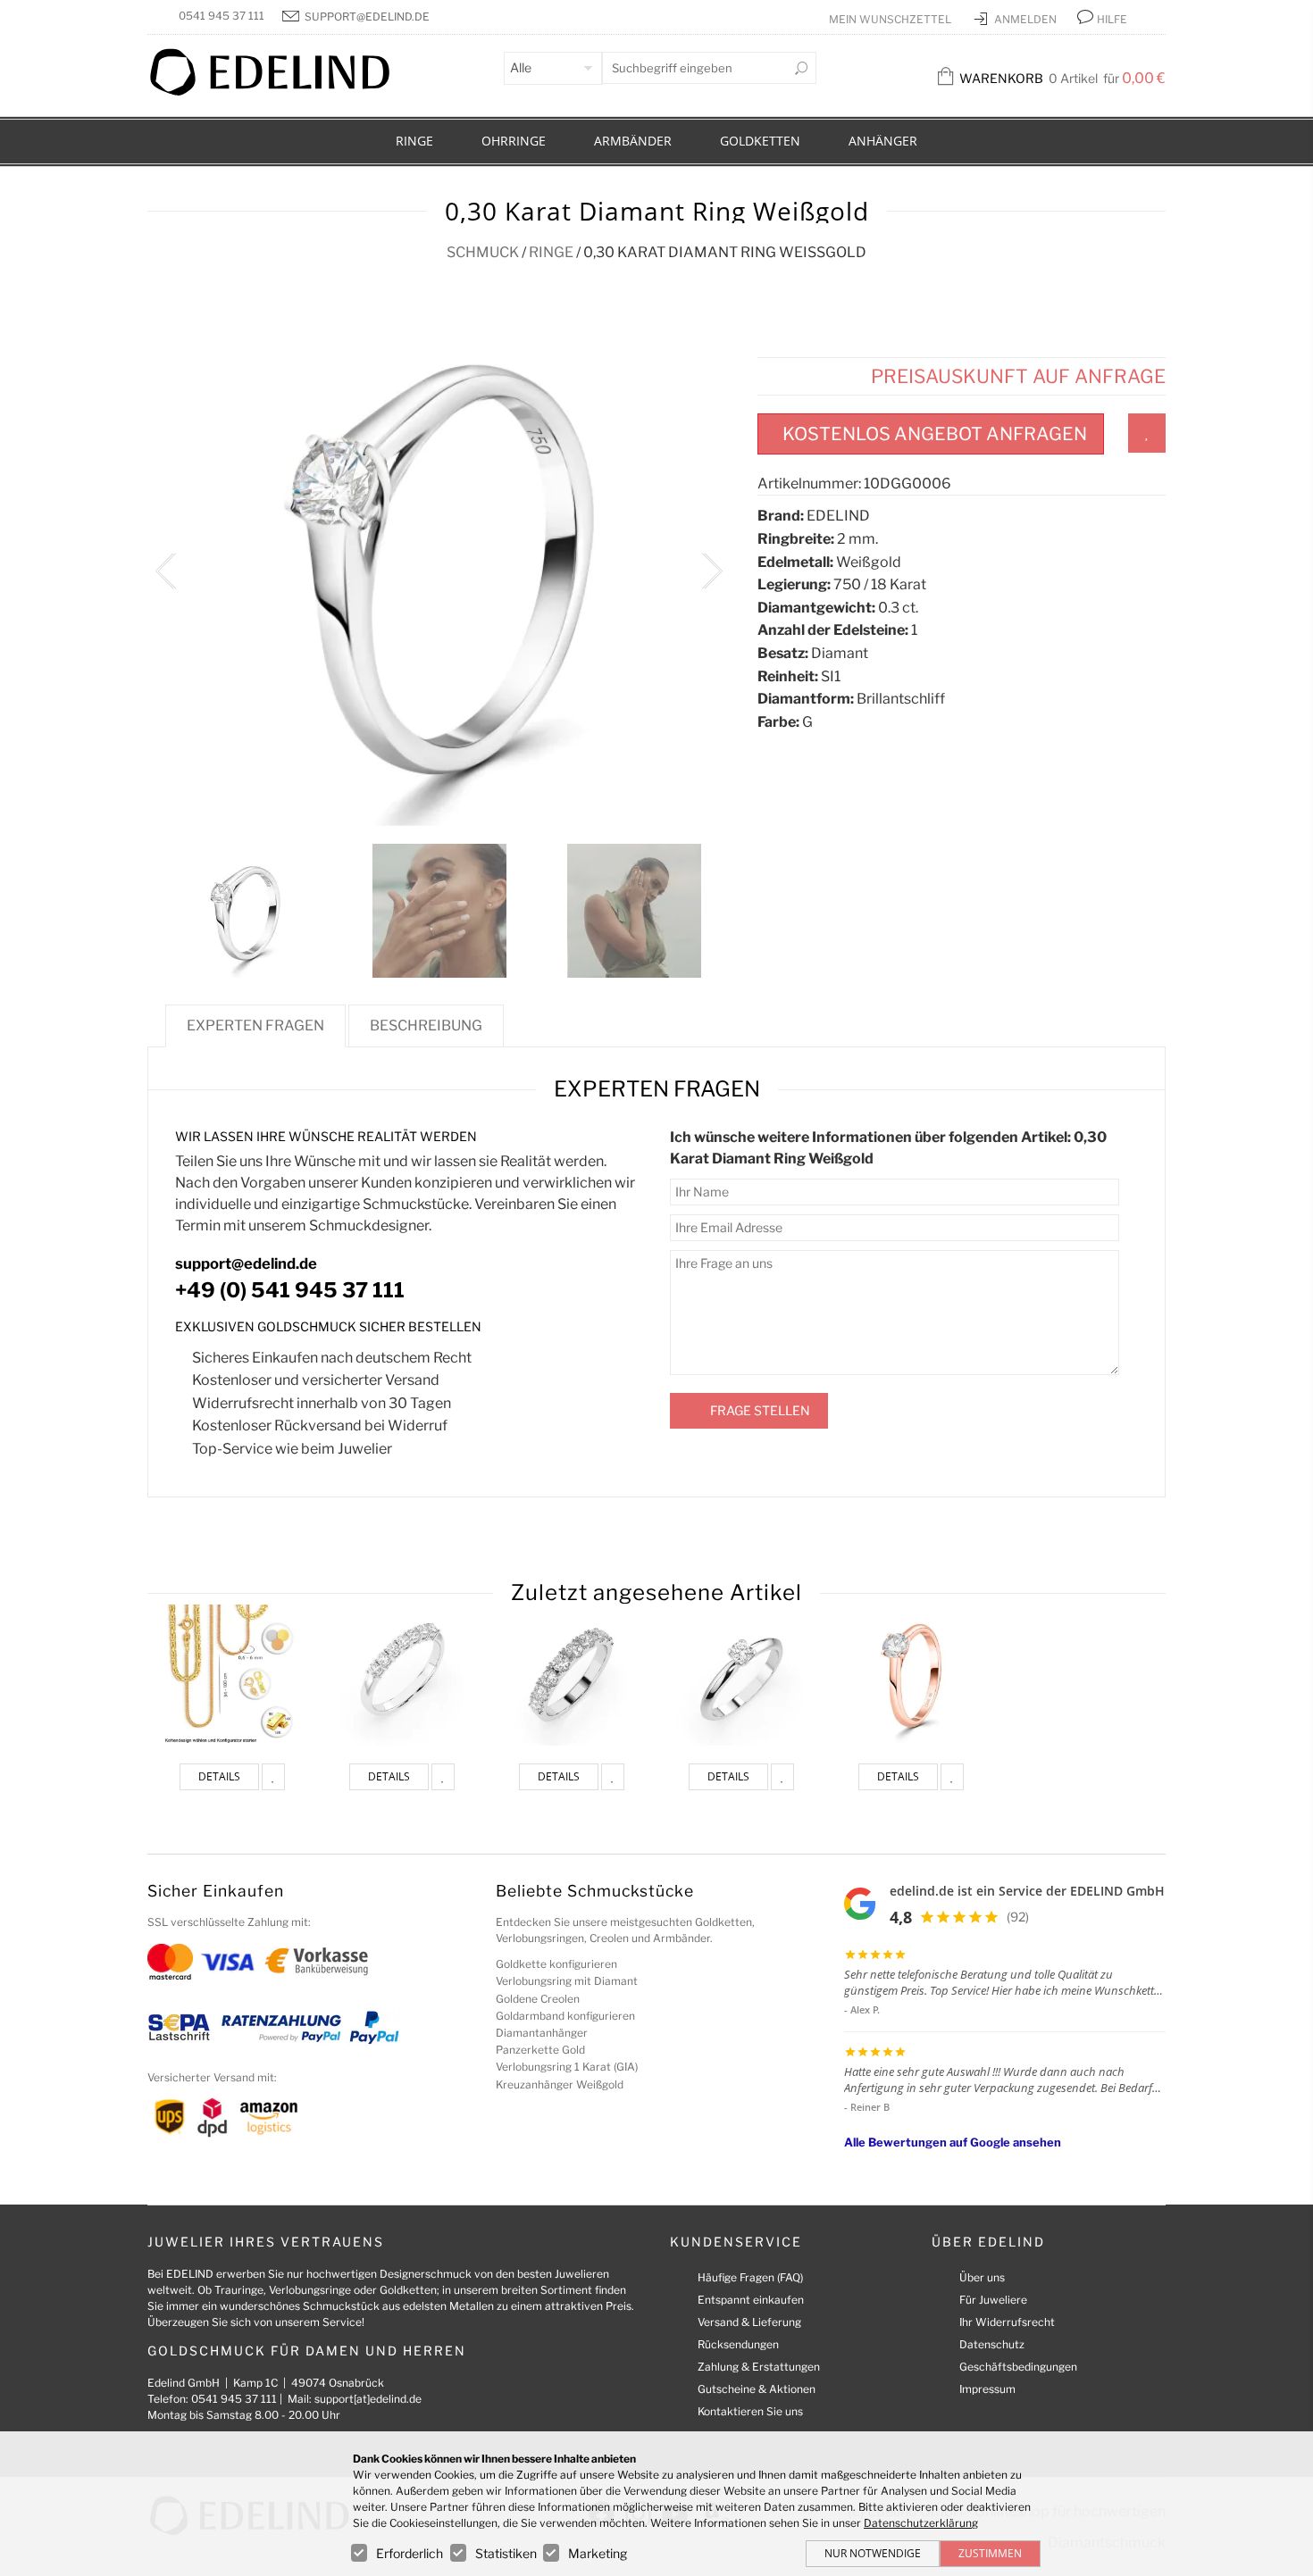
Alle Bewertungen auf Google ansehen (953, 2142)
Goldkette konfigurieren (556, 1964)
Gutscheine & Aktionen (757, 2389)
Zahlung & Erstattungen (759, 2367)
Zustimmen (990, 2553)
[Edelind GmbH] (281, 92)
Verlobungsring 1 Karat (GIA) (567, 2067)
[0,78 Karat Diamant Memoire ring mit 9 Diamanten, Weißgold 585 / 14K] (572, 1675)
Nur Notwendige (873, 2553)
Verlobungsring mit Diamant (567, 1981)
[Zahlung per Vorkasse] (317, 1960)
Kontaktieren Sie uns (750, 2411)
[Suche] (801, 68)
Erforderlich (410, 2553)
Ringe (414, 141)
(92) (1018, 1917)
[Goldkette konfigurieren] (232, 1675)
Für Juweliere (993, 2300)
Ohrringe (514, 141)
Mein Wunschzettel (891, 19)
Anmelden (1027, 19)
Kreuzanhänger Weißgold (560, 2084)
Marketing (598, 2553)
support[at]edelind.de (368, 2399)
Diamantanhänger (542, 2033)
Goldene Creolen (538, 1999)
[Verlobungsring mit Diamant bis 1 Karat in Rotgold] (911, 1675)
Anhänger (883, 141)
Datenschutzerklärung (921, 2523)
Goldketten (760, 141)
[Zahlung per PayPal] (373, 2026)
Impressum (987, 2389)
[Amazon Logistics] (269, 2117)
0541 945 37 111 (222, 16)
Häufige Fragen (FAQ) (750, 2277)
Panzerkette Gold (540, 2050)
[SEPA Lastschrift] (179, 2026)
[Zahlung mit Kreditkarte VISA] (227, 1960)
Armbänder (633, 141)
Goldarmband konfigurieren (565, 2016)
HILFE (1112, 19)
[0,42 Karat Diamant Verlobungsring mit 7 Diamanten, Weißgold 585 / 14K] (402, 1675)
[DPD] (212, 2117)
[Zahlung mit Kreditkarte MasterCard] (170, 1960)
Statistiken (506, 2553)
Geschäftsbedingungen (1018, 2367)
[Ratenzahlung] (281, 2026)
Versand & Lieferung (749, 2322)
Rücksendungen (738, 2344)
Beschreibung (426, 1025)
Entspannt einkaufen (751, 2300)
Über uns (982, 2277)
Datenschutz (992, 2344)
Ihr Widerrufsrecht (1007, 2322)
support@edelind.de (367, 17)
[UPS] (170, 2117)
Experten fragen (255, 1025)
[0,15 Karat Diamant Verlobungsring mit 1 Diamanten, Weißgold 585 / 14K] (741, 1675)
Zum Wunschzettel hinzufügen (1147, 433)
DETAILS (219, 1776)
